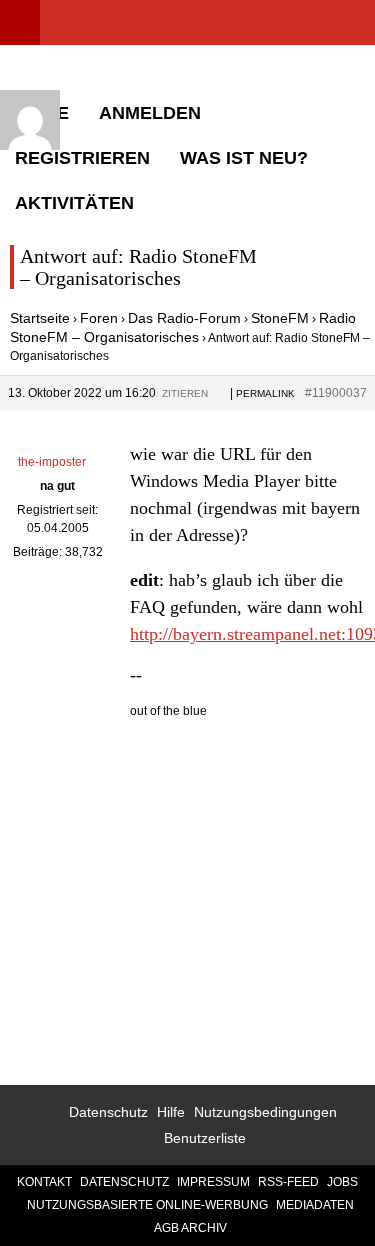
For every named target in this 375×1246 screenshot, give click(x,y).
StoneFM (280, 318)
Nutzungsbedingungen (265, 1112)
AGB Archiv (190, 1228)
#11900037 (336, 393)
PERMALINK (265, 393)
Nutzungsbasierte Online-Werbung (147, 1205)
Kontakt (44, 1182)
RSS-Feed (288, 1182)
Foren (99, 318)
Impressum (213, 1182)
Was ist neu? (244, 158)
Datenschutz (108, 1112)
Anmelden (150, 113)
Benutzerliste (205, 1138)
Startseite (40, 318)
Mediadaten (315, 1205)
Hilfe (171, 1112)
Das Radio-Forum (184, 318)
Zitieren (185, 393)
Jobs (342, 1182)
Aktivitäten (74, 203)
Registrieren (82, 158)
